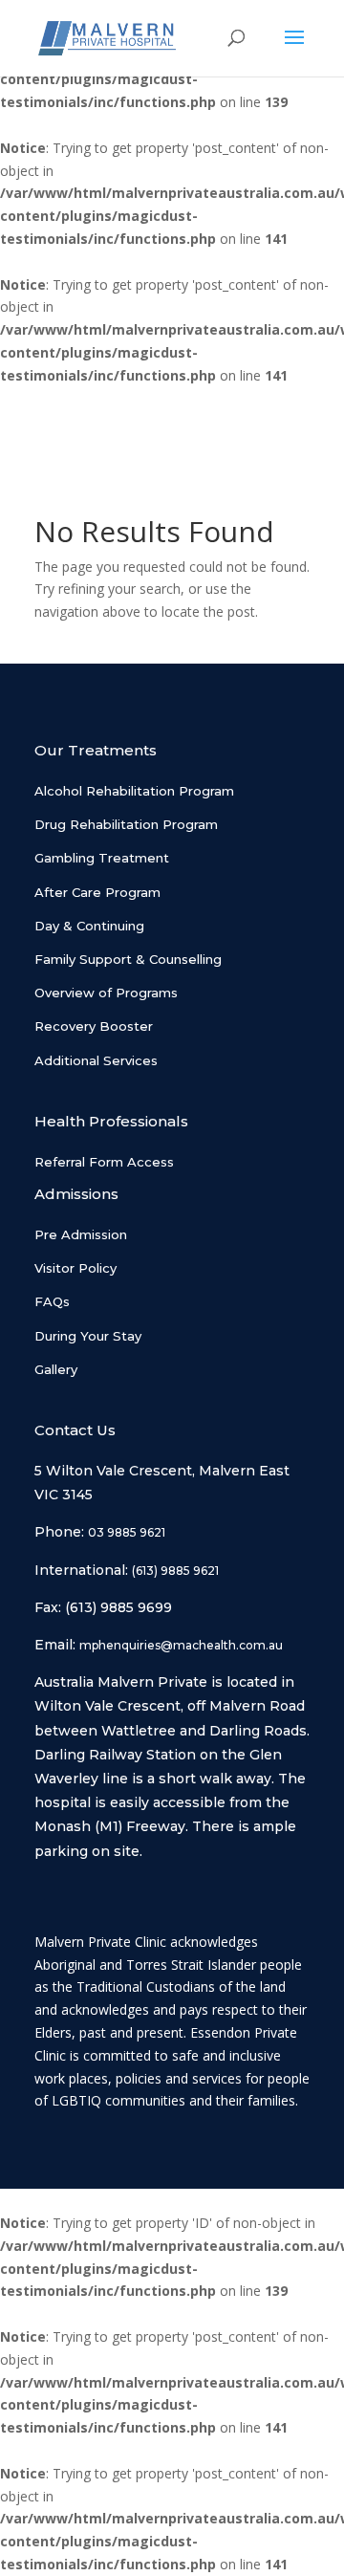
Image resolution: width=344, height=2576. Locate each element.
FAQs (52, 1301)
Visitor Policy (75, 1268)
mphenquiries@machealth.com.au (181, 1645)
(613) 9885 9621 (175, 1571)
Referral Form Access (104, 1162)
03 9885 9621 (127, 1532)
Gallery (56, 1369)
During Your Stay (88, 1336)
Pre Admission (81, 1234)
